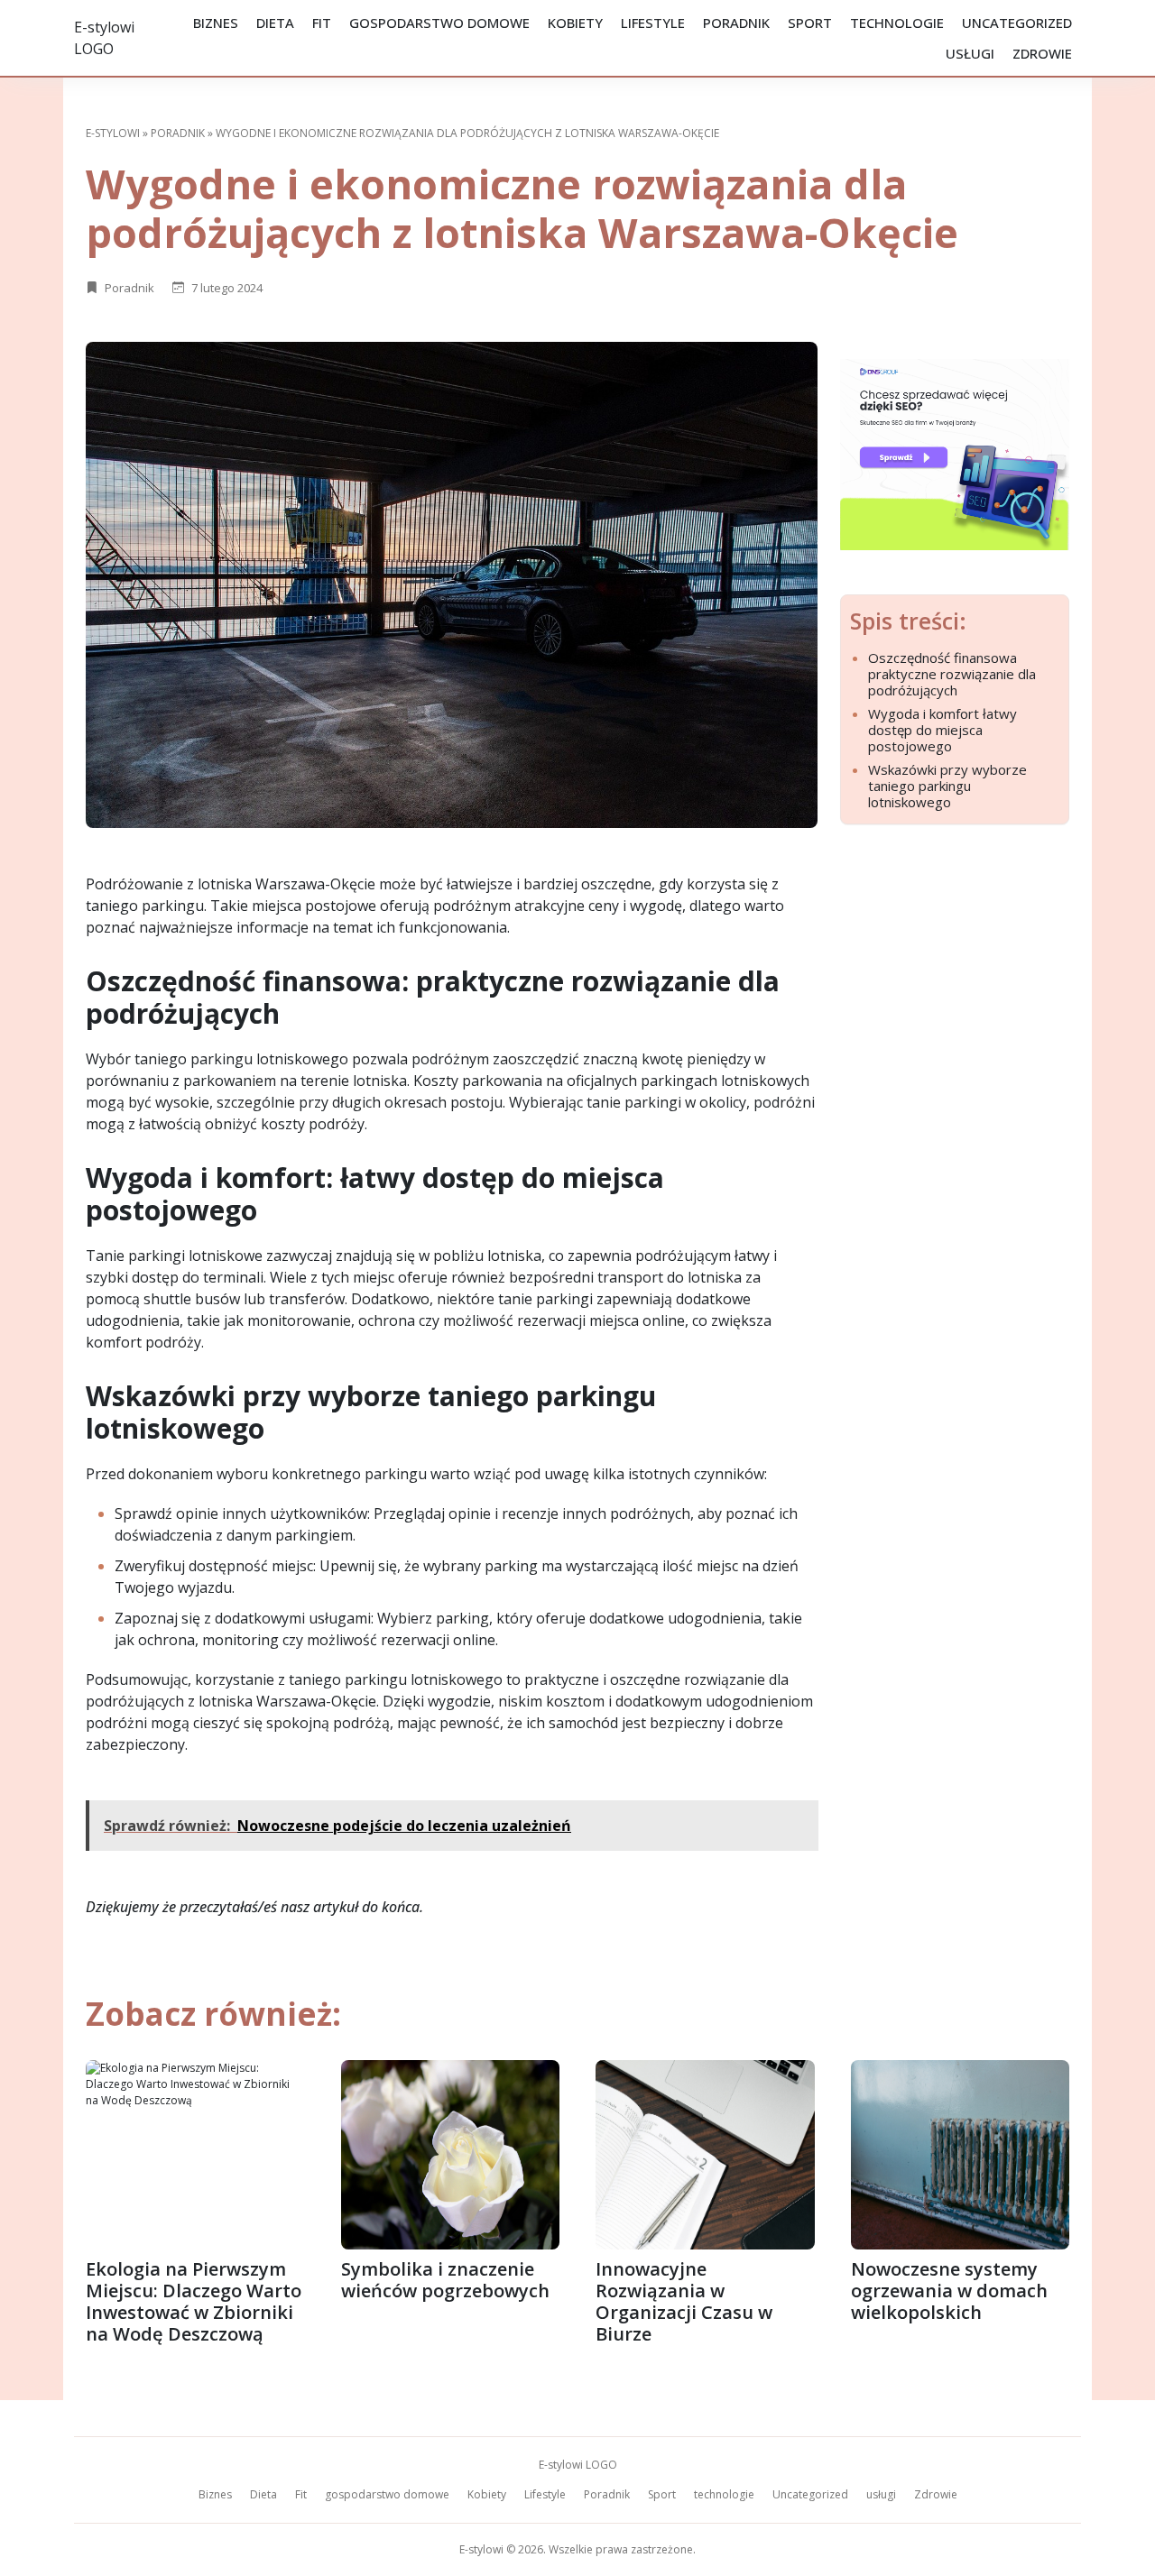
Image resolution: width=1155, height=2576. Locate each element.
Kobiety (575, 23)
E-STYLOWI (113, 133)
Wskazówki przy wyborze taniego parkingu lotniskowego (947, 786)
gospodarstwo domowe (439, 23)
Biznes (216, 23)
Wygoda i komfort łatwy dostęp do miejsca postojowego (942, 730)
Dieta (275, 23)
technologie (897, 23)
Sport (810, 23)
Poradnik (736, 23)
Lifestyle (653, 23)
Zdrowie (1042, 53)
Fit (322, 23)
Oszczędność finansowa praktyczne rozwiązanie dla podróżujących (952, 674)
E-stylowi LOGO (578, 2465)
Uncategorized (1017, 23)
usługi (970, 53)
